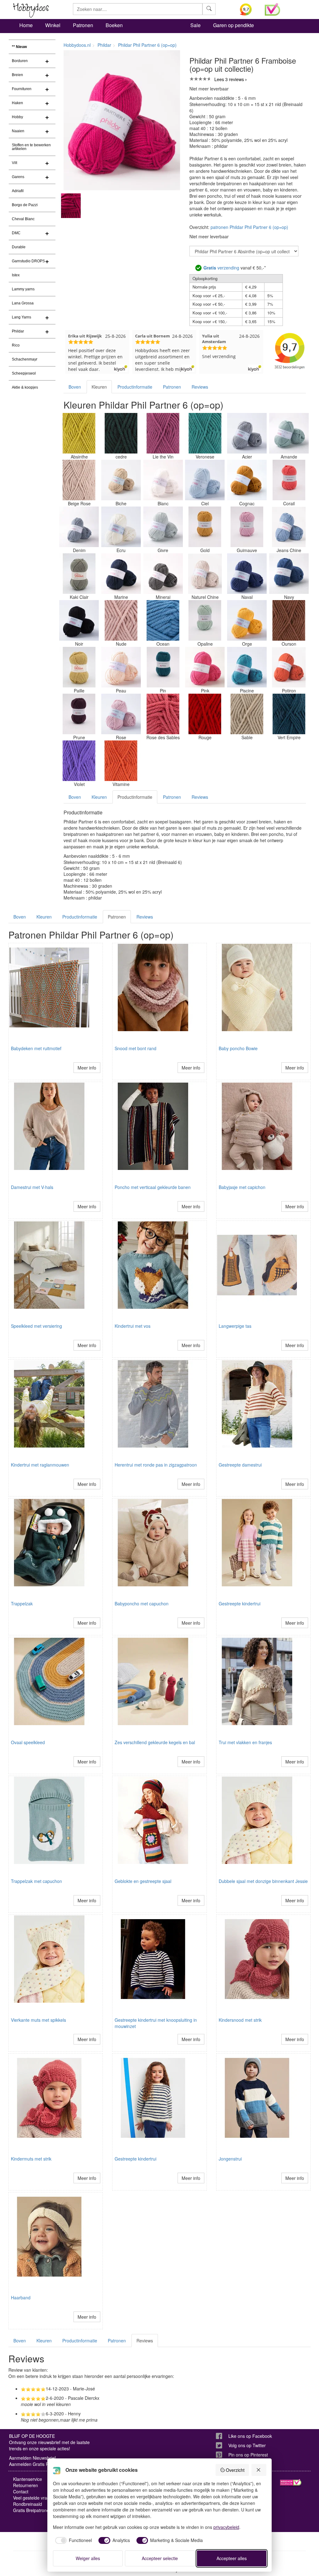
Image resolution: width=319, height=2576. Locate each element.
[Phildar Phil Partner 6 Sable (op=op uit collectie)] (247, 714)
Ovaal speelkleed (28, 1742)
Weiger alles (88, 2558)
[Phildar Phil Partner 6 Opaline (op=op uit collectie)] (205, 620)
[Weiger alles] (259, 2470)
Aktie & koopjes (25, 387)
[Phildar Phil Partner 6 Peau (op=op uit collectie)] (121, 667)
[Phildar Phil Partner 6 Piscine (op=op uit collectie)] (247, 667)
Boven (75, 387)
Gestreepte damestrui (240, 1465)
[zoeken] (209, 9)
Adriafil (18, 191)
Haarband (21, 2297)
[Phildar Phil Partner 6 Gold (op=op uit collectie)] (205, 527)
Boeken (114, 25)
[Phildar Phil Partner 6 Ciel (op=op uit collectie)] (205, 480)
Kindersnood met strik (240, 2020)
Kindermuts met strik (31, 2159)
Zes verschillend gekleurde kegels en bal (155, 1742)
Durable (19, 247)
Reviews (200, 387)
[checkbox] (73, 2540)
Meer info (87, 1068)
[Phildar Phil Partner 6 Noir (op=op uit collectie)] (79, 620)
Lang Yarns (21, 317)
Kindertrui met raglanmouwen (40, 1465)
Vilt (14, 163)
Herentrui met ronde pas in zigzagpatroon (156, 1465)
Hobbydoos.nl (77, 45)
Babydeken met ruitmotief (36, 1048)
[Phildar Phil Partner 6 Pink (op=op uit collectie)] (205, 667)
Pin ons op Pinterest (248, 2455)
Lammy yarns (23, 289)
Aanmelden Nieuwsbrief (32, 2458)
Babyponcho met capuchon (142, 1603)
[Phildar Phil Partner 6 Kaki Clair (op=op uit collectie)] (79, 574)
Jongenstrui (230, 2159)
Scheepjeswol (24, 373)
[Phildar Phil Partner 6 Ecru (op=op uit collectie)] (121, 527)
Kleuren (99, 387)
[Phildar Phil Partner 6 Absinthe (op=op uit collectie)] (79, 433)
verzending (221, 268)
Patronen (83, 25)
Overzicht (235, 2470)
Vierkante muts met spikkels (38, 2020)
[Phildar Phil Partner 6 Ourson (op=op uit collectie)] (289, 620)
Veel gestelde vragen (34, 2498)
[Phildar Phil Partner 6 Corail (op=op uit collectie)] (289, 480)
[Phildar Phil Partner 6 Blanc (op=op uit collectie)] (163, 480)
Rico (16, 345)
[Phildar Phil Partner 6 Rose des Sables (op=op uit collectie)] (163, 714)
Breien (17, 75)
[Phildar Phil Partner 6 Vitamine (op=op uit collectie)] (121, 761)
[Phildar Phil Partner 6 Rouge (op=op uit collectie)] (205, 714)
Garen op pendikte (233, 25)
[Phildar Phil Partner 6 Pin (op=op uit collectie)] (163, 667)
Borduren (20, 61)
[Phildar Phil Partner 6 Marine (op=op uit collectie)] (121, 574)
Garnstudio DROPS (28, 261)
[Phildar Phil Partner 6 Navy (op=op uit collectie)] (289, 574)
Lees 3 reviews (229, 79)
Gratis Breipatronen (32, 2510)
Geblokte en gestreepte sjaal (143, 1881)
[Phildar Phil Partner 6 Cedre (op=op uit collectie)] (121, 433)
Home (26, 25)
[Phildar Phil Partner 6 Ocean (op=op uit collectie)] (163, 620)
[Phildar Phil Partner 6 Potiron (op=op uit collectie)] (289, 667)
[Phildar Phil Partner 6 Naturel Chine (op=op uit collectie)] (205, 574)
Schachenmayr (25, 359)
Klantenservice (28, 2479)
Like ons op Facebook (250, 2436)
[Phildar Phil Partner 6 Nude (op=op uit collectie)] (121, 620)
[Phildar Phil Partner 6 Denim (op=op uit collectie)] (79, 527)
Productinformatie (135, 387)
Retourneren (26, 2485)
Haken (17, 103)
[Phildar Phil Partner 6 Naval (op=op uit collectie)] (247, 574)
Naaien (18, 131)
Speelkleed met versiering (36, 1326)
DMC (16, 233)
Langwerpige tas (235, 1326)
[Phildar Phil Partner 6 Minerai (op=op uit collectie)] (163, 574)
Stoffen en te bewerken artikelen (31, 147)
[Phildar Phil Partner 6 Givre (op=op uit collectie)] (163, 527)
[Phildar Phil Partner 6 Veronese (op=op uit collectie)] (205, 433)
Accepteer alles (232, 2558)
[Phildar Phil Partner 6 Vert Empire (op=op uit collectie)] (289, 714)
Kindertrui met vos (133, 1326)
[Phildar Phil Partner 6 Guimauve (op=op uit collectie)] (247, 527)
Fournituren (22, 89)
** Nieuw (19, 47)
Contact (21, 2491)
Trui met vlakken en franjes (245, 1742)
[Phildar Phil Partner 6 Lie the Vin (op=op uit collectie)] (163, 433)
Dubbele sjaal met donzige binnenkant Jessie (263, 1881)
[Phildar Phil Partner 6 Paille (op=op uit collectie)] (79, 667)
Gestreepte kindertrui (240, 1603)
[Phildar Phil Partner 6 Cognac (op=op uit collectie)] (247, 480)
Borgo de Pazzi (25, 205)
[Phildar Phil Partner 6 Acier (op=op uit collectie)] (247, 433)
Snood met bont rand (136, 1048)
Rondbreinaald (28, 2504)
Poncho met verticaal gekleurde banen (153, 1187)
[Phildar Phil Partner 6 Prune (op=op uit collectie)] (79, 714)
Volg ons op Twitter (247, 2445)
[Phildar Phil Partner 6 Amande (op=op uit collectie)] (289, 433)
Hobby (17, 117)
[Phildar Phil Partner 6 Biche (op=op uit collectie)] (121, 480)
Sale (195, 25)
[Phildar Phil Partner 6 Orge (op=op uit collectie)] (247, 620)
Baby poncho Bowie (238, 1048)
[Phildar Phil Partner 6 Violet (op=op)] (79, 761)
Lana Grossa (23, 303)
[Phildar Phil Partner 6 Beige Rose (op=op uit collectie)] (79, 480)
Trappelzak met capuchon (36, 1881)
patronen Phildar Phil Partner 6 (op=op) (249, 227)
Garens (18, 177)
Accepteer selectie (160, 2558)
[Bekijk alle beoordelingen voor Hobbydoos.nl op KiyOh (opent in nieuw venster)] (248, 9)
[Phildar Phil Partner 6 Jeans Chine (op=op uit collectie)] (289, 527)
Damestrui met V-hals (32, 1187)
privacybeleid (226, 2527)
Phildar (18, 331)
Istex (16, 275)
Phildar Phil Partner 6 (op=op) (147, 45)
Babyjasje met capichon (242, 1187)
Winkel (53, 25)
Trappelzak (22, 1603)
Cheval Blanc (23, 219)
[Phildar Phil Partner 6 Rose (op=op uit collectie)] (121, 714)
